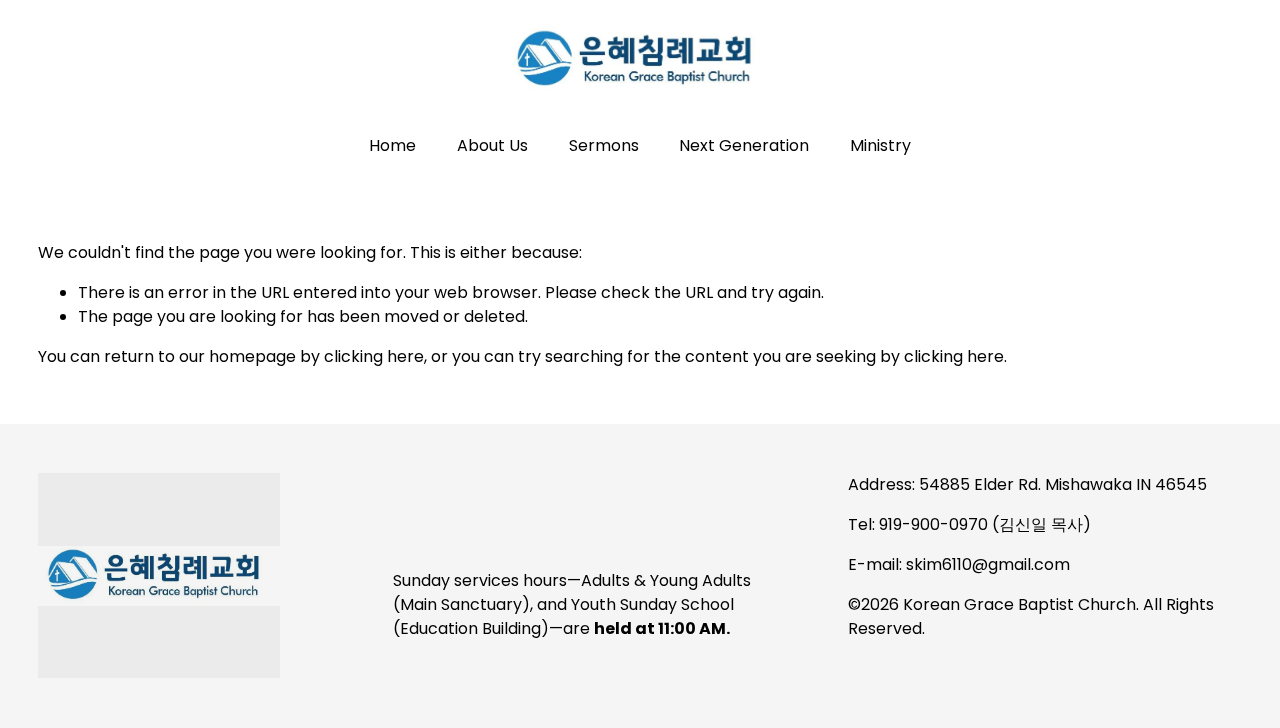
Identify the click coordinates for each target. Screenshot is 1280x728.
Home (392, 145)
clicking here (374, 356)
